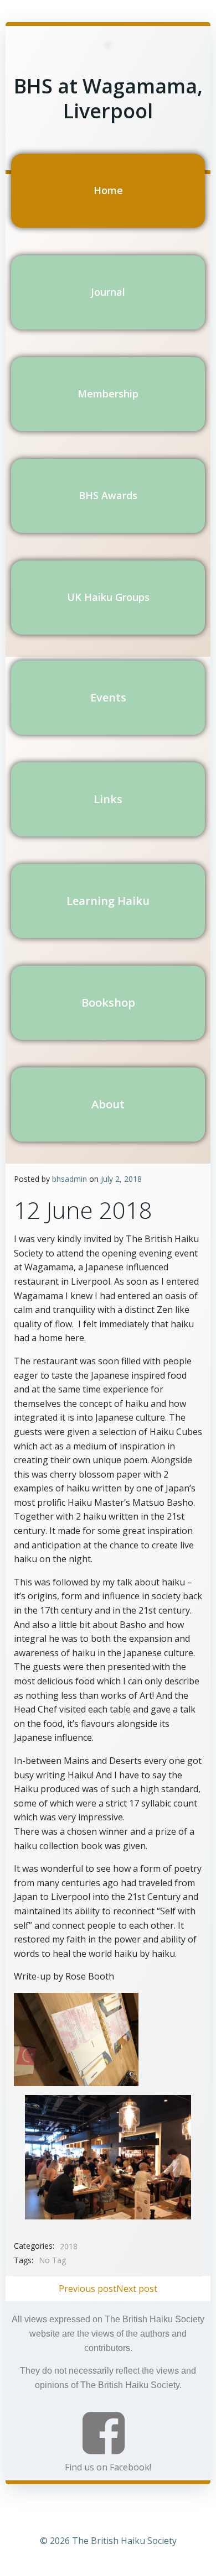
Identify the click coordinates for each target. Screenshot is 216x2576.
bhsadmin (70, 1179)
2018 (69, 2246)
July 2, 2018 (121, 1179)
